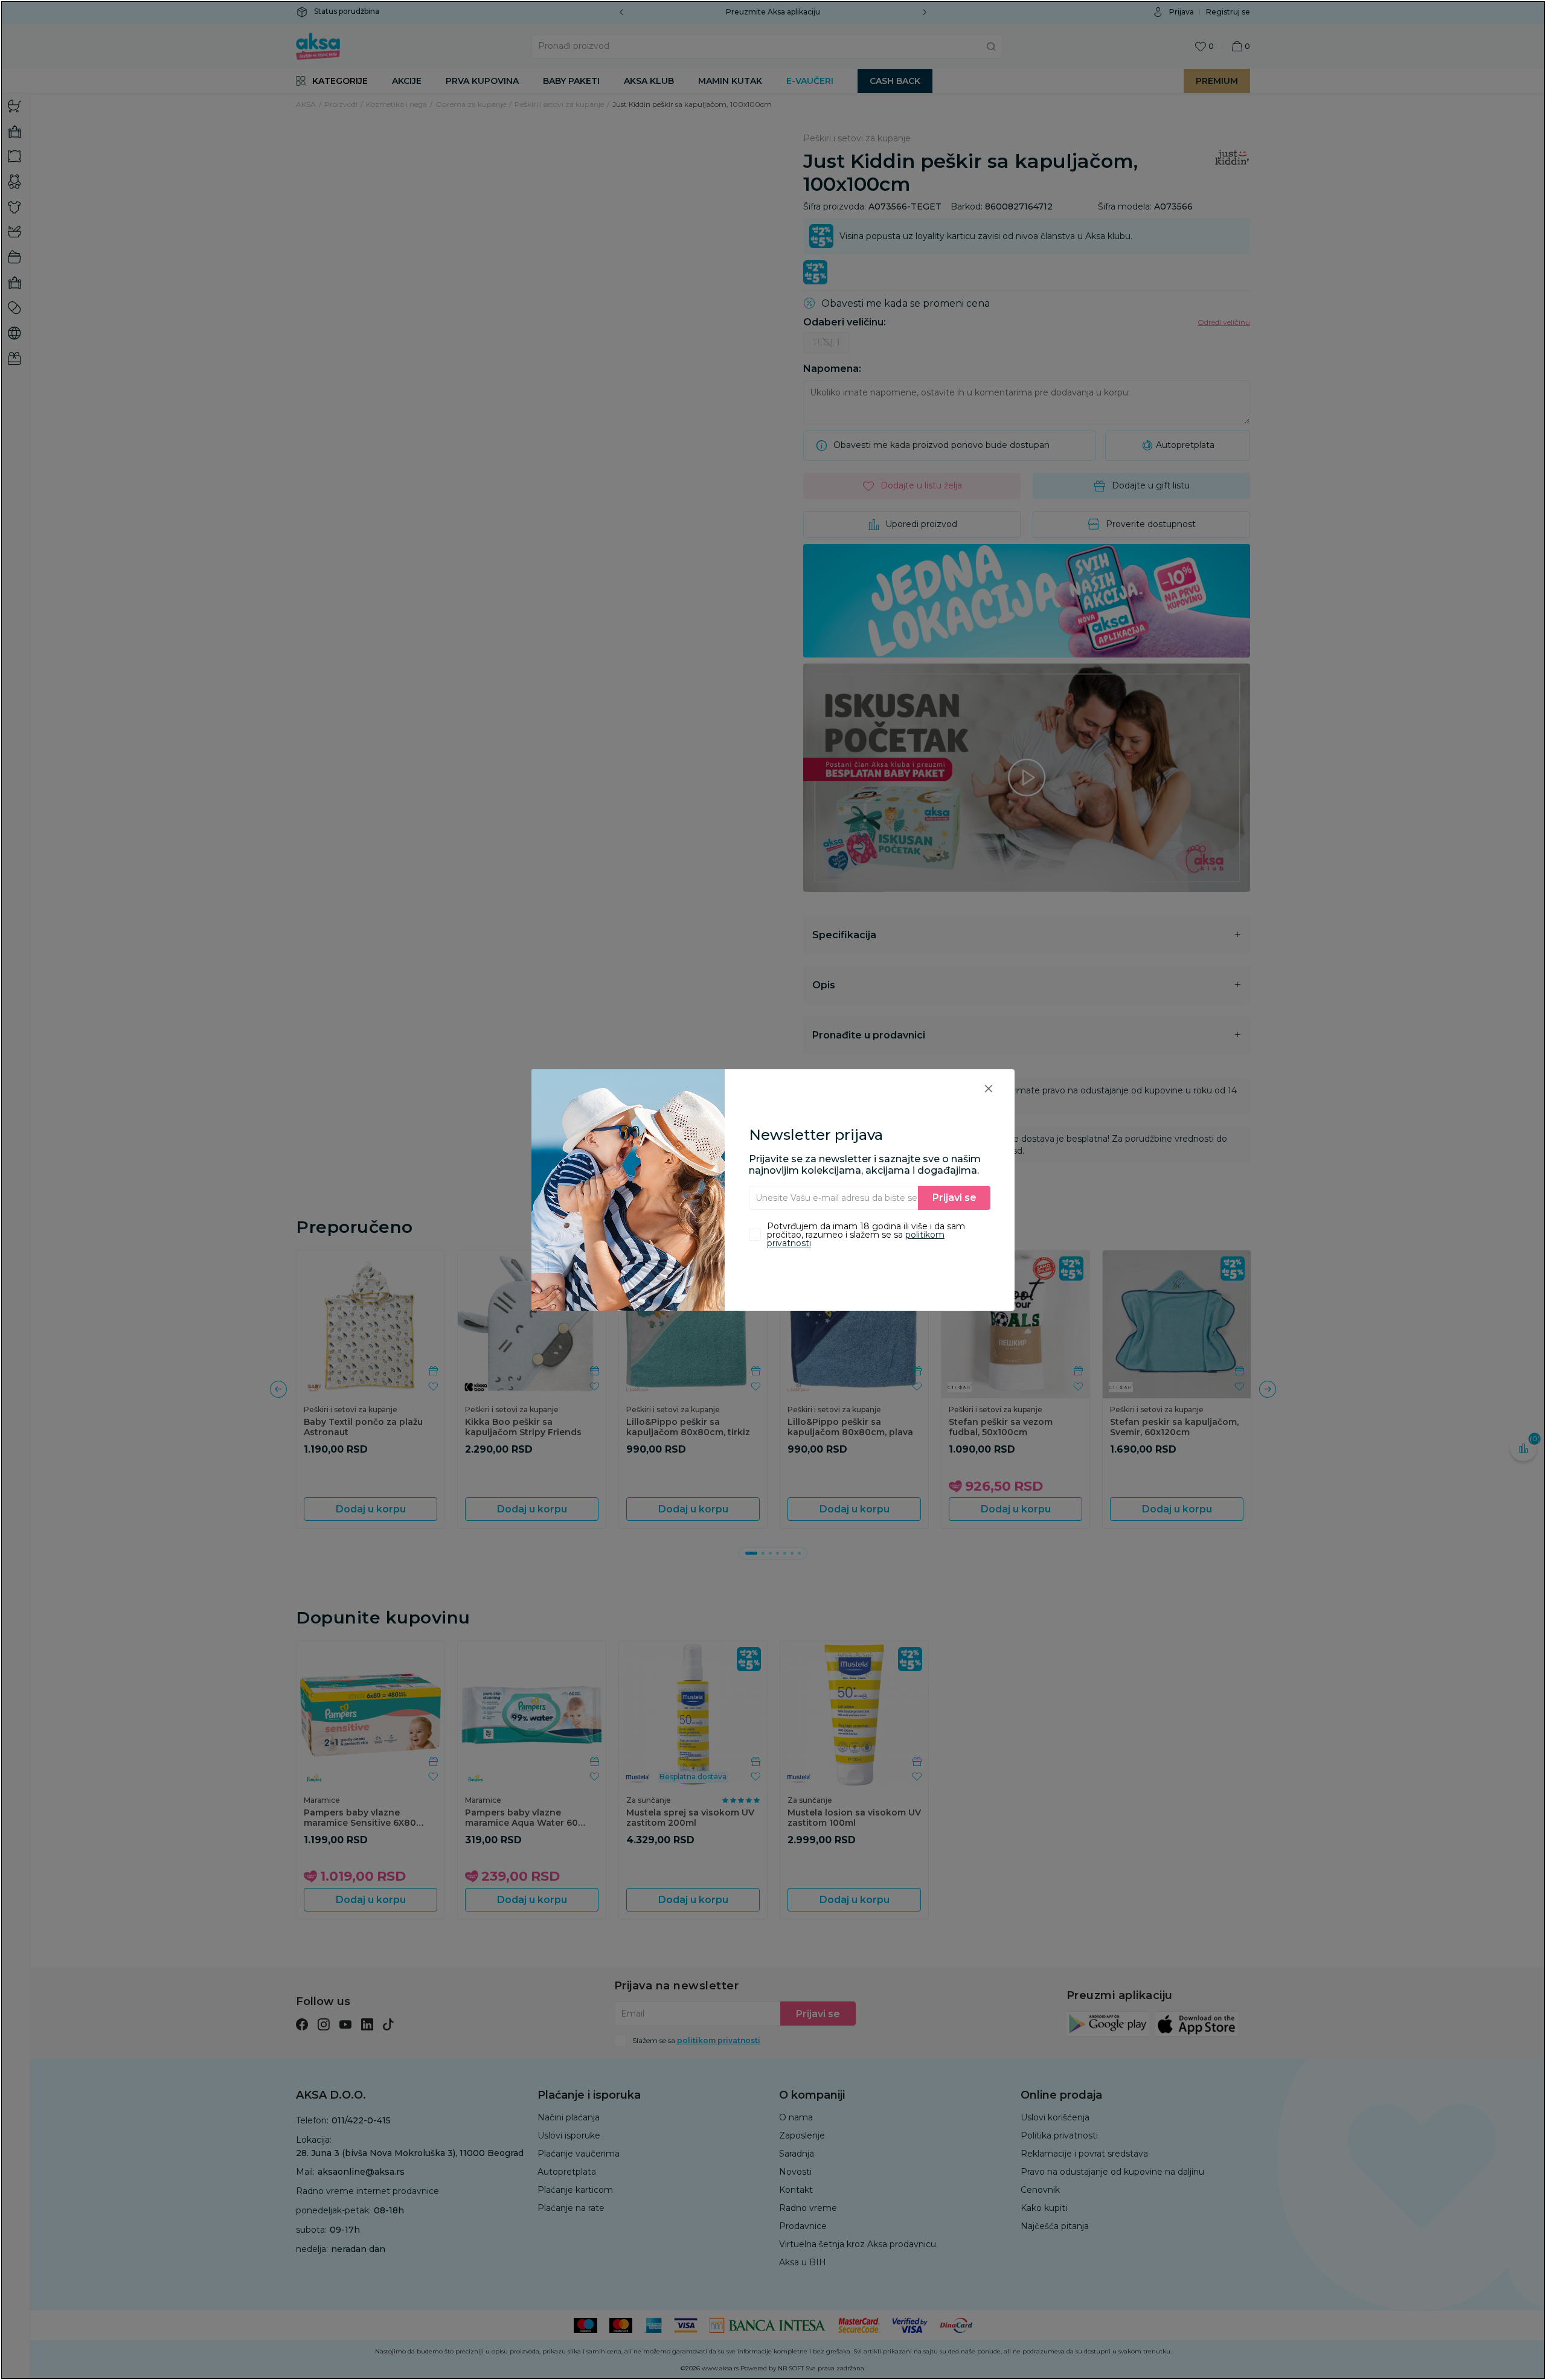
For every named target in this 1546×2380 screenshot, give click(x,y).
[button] (989, 1088)
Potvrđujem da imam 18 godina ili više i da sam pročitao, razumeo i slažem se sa (866, 1235)
